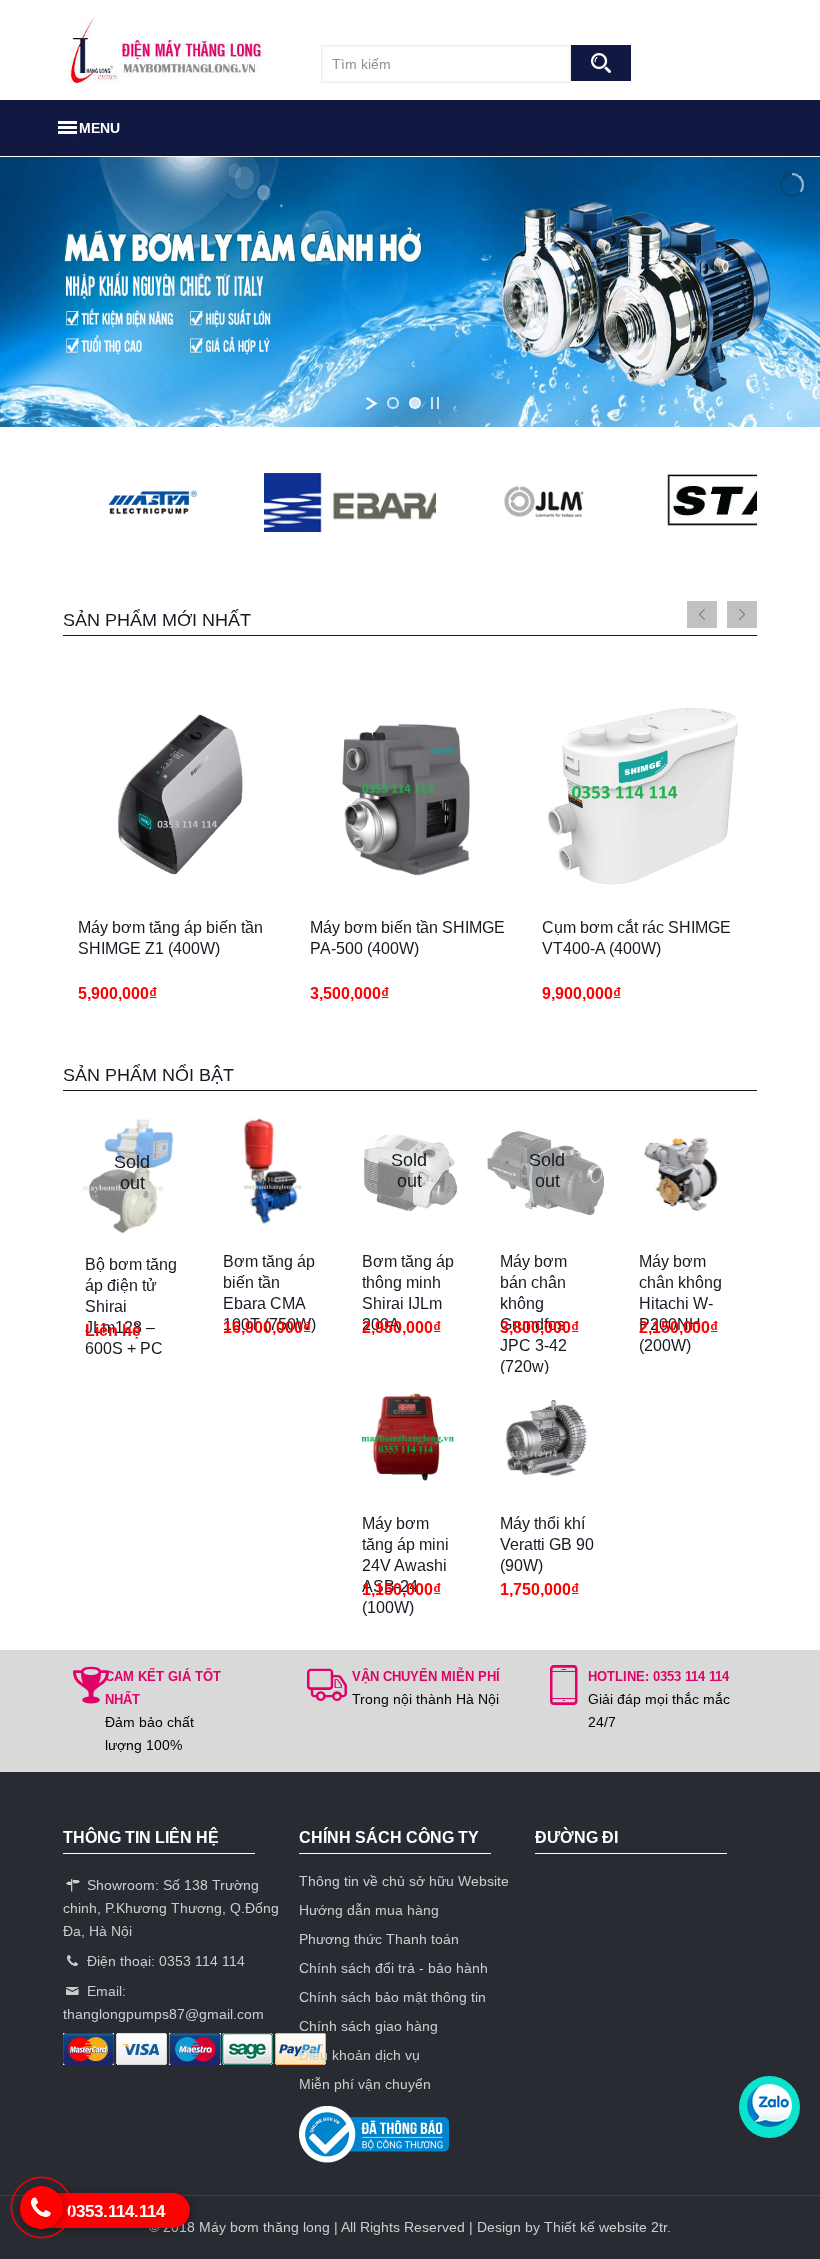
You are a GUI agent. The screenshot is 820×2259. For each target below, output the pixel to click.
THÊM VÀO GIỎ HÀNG (150, 914)
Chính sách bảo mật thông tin (392, 1997)
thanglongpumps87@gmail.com (163, 2014)
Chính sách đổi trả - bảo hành (393, 1968)
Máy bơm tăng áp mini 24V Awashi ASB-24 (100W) (405, 1565)
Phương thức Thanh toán (379, 1939)
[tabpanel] (179, 855)
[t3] (309, 502)
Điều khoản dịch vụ (359, 2055)
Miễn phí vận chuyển (365, 2084)
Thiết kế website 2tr (605, 2227)
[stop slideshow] (435, 403)
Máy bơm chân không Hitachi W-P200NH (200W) (680, 1303)
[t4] (705, 502)
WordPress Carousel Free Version (108, 514)
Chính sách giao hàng (368, 2026)
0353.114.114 (116, 2211)
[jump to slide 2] (415, 403)
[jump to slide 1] (393, 403)
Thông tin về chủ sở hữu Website (404, 1881)
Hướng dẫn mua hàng (369, 1910)
